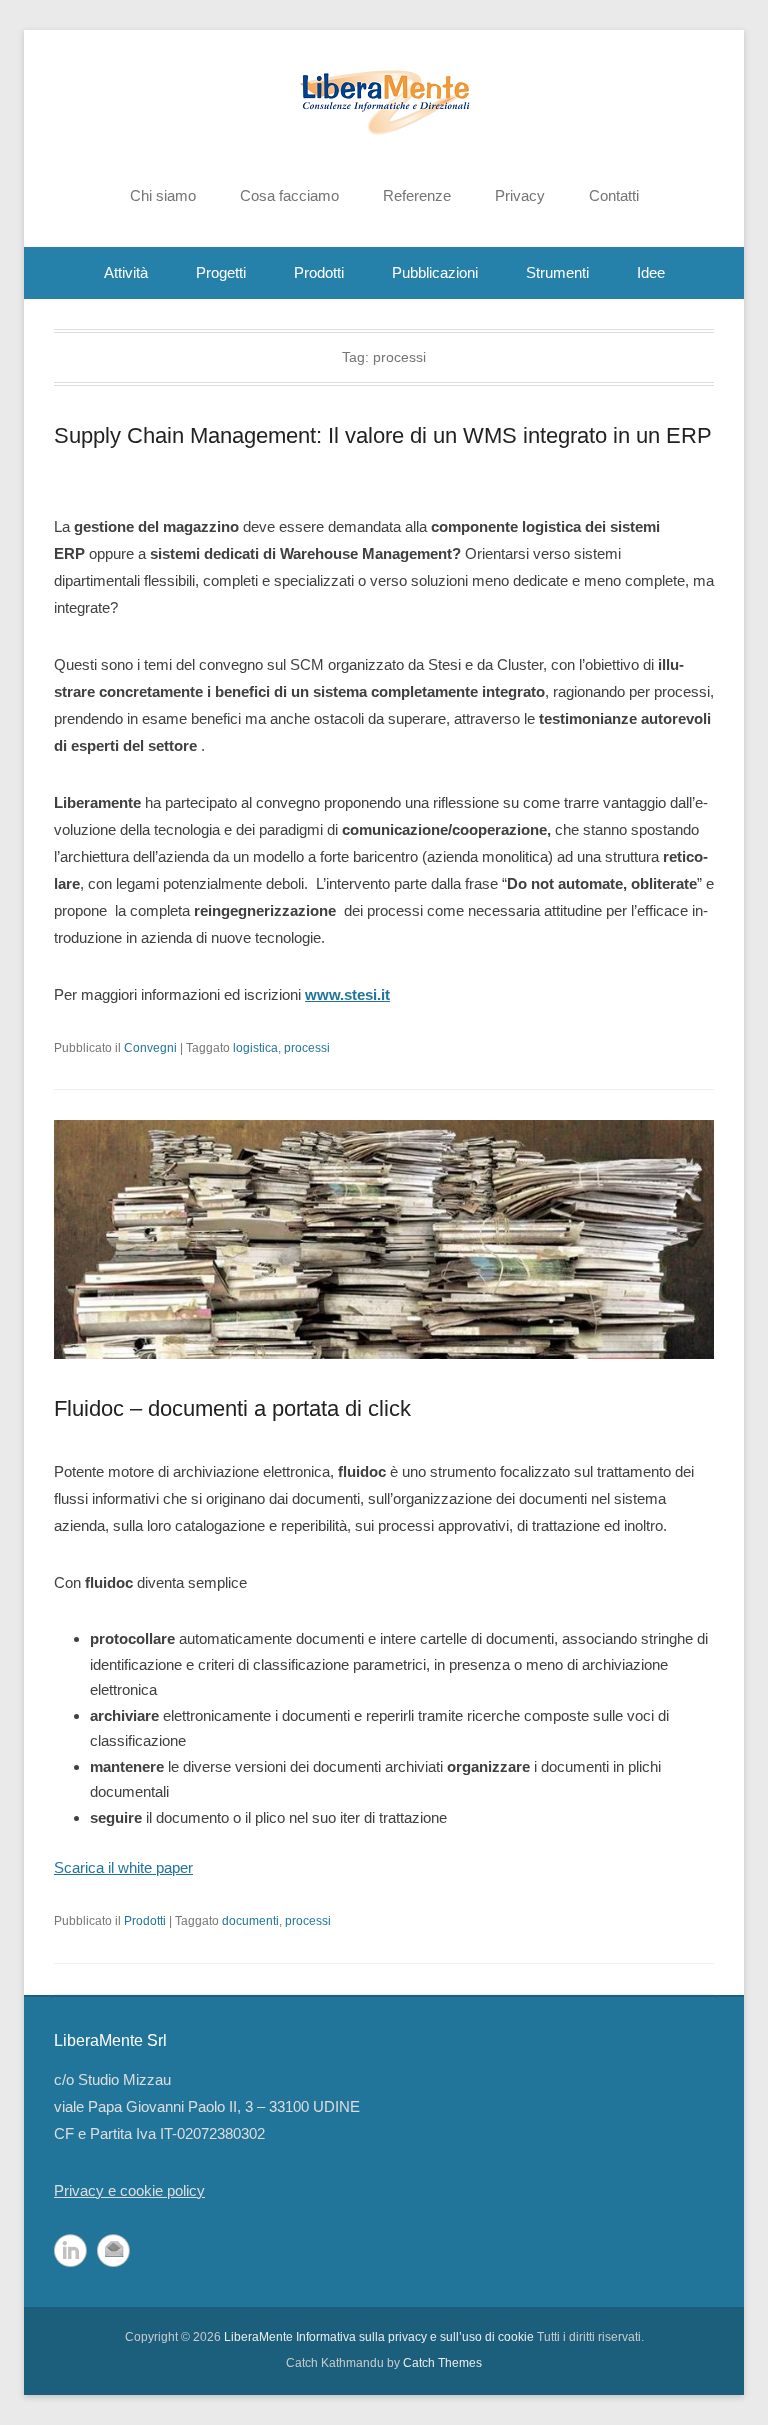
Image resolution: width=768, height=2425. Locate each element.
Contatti (614, 195)
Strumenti (557, 272)
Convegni (150, 1048)
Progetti (221, 272)
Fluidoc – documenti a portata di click (232, 1408)
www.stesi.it (347, 994)
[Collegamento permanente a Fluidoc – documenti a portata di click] (384, 1239)
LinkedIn (70, 2250)
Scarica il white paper (123, 1867)
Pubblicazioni (435, 272)
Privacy (520, 195)
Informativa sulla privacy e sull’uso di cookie (415, 2337)
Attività (126, 272)
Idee (651, 272)
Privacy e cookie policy (129, 2190)
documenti (250, 1921)
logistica (255, 1048)
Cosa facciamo (289, 195)
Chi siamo (163, 195)
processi (307, 1048)
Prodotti (319, 272)
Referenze (417, 195)
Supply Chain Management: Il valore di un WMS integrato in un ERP (383, 435)
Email (113, 2250)
